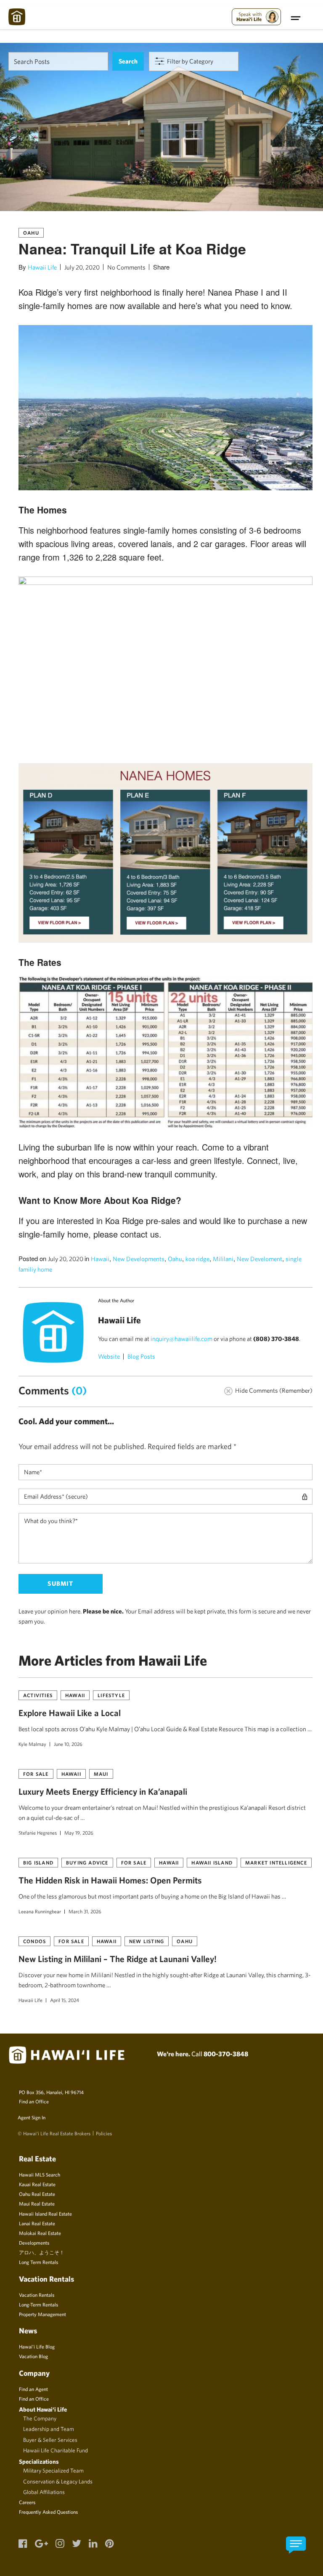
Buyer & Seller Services (50, 2440)
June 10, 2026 (68, 1744)
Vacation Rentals (37, 2295)
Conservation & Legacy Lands (58, 2481)
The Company (40, 2418)
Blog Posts (141, 1356)
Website (109, 1356)
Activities (38, 1695)
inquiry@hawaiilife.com (181, 1339)
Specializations (39, 2461)
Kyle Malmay (32, 1744)
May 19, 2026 (79, 1833)
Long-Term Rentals (38, 2304)
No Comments (126, 267)
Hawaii (100, 1259)
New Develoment (259, 1259)
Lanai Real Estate (37, 2223)
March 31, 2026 (85, 1911)
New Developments (139, 1259)
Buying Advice (87, 1862)
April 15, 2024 (65, 2000)
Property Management (42, 2314)
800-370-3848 (226, 2054)
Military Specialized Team (53, 2470)
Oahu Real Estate (37, 2194)
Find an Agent (33, 2389)
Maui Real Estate (37, 2203)
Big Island (38, 1862)
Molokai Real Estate (40, 2233)
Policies (104, 2133)
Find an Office (34, 2101)
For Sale (36, 1774)
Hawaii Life (42, 267)
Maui (101, 1774)
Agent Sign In (32, 2117)
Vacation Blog (33, 2356)
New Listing (147, 1941)
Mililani (223, 1259)
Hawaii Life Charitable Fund (56, 2450)
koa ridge (197, 1259)
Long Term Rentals (38, 2262)
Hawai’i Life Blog (37, 2346)
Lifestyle (111, 1695)
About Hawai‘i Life (43, 2409)
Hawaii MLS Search (40, 2174)
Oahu (31, 233)
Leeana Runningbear (40, 1911)
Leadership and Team (49, 2429)
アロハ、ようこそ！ (42, 2252)
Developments (34, 2243)
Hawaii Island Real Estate (45, 2214)
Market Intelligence (276, 1862)
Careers (27, 2502)
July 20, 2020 (82, 267)
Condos (34, 1941)
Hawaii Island (212, 1862)
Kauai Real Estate (37, 2184)
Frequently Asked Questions (48, 2512)
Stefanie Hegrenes (38, 1833)
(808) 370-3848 (276, 1339)
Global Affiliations (44, 2492)
